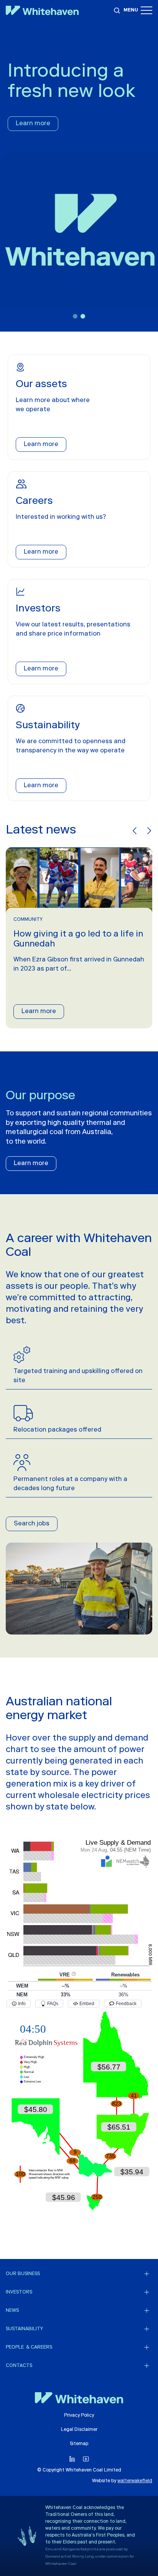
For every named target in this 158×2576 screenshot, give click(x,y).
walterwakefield (135, 2481)
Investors (19, 2292)
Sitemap (79, 2444)
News (12, 2311)
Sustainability (24, 2329)
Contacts (19, 2366)
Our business (23, 2274)
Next (148, 831)
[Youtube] (86, 2459)
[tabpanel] (79, 176)
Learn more (33, 124)
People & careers (29, 2347)
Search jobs (32, 1524)
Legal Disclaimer (79, 2430)
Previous (135, 831)
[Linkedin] (72, 2459)
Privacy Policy (79, 2416)
